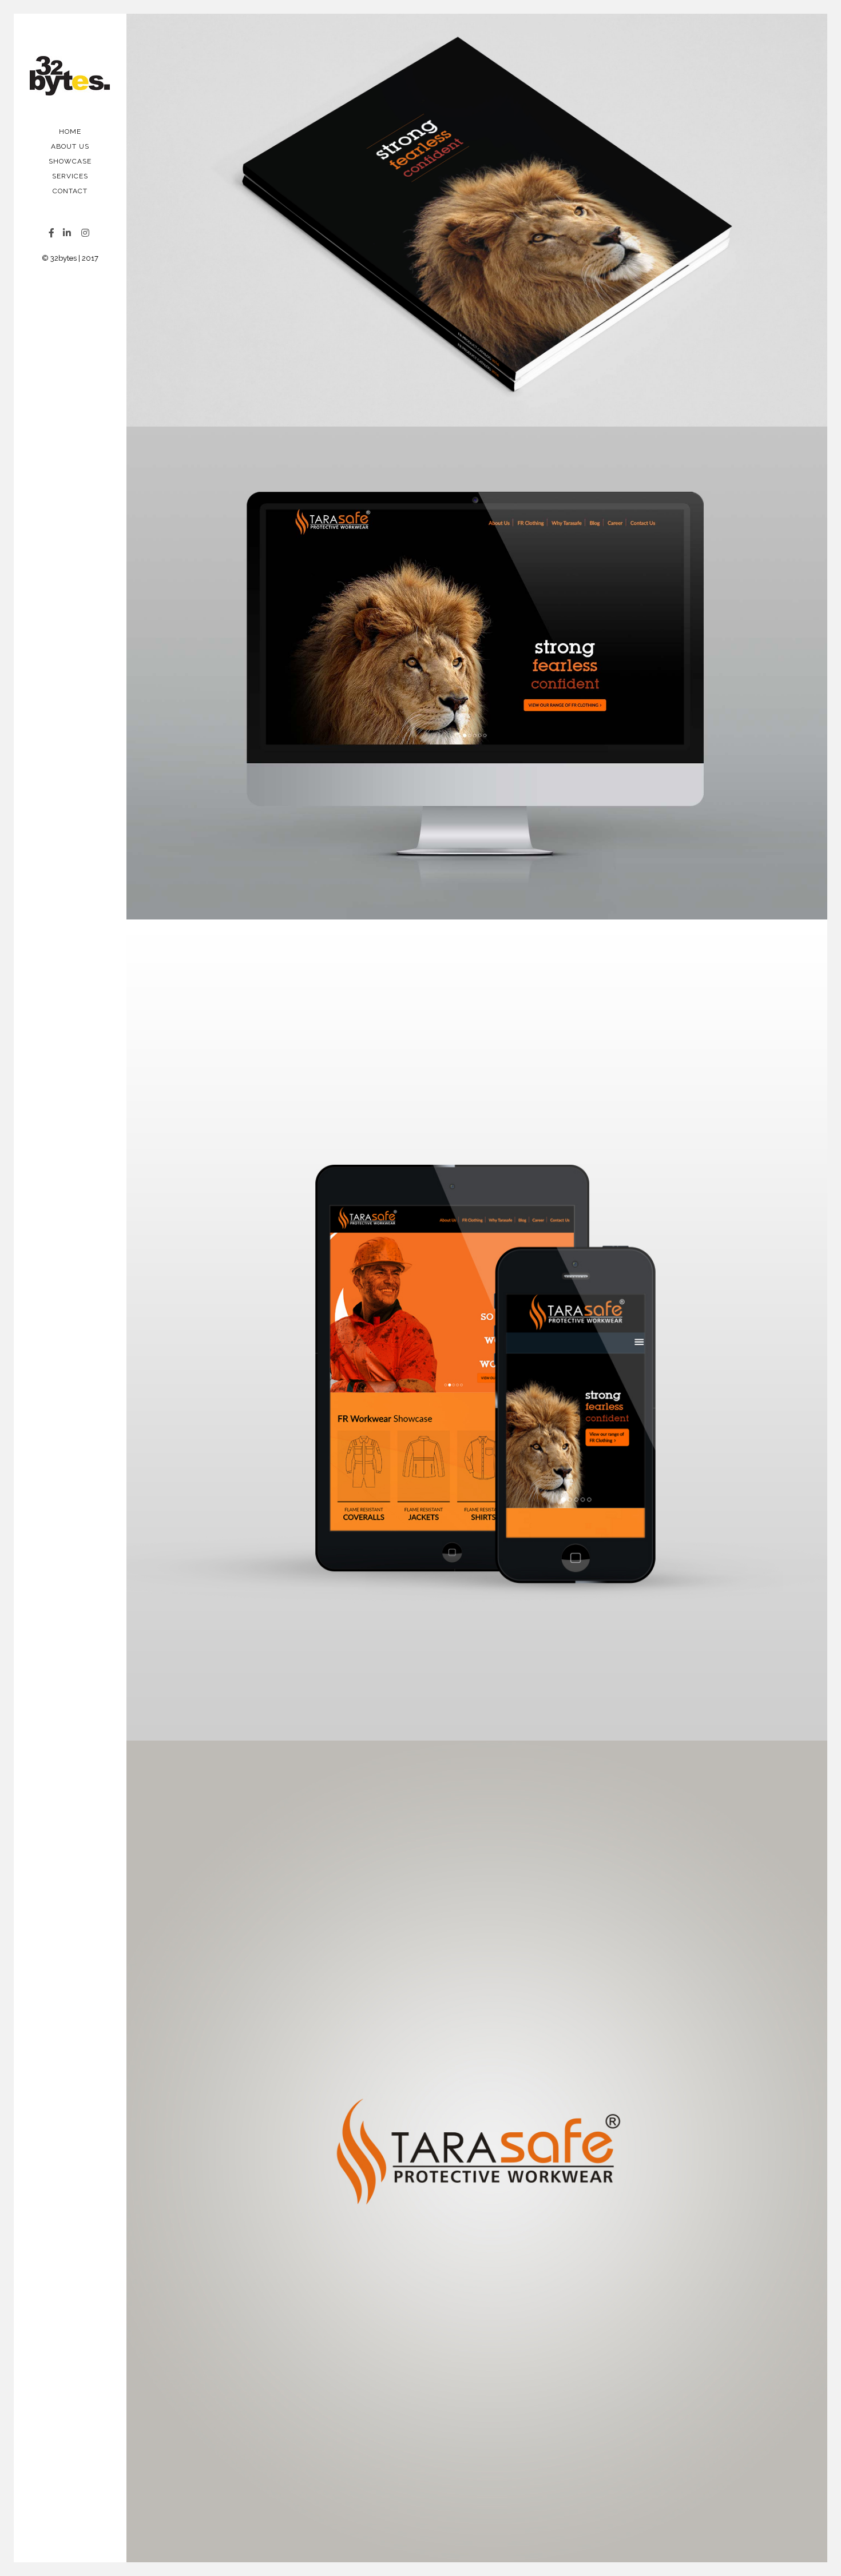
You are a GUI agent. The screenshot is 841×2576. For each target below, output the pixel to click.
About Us (70, 146)
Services (70, 176)
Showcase (70, 161)
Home (70, 132)
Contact (70, 191)
